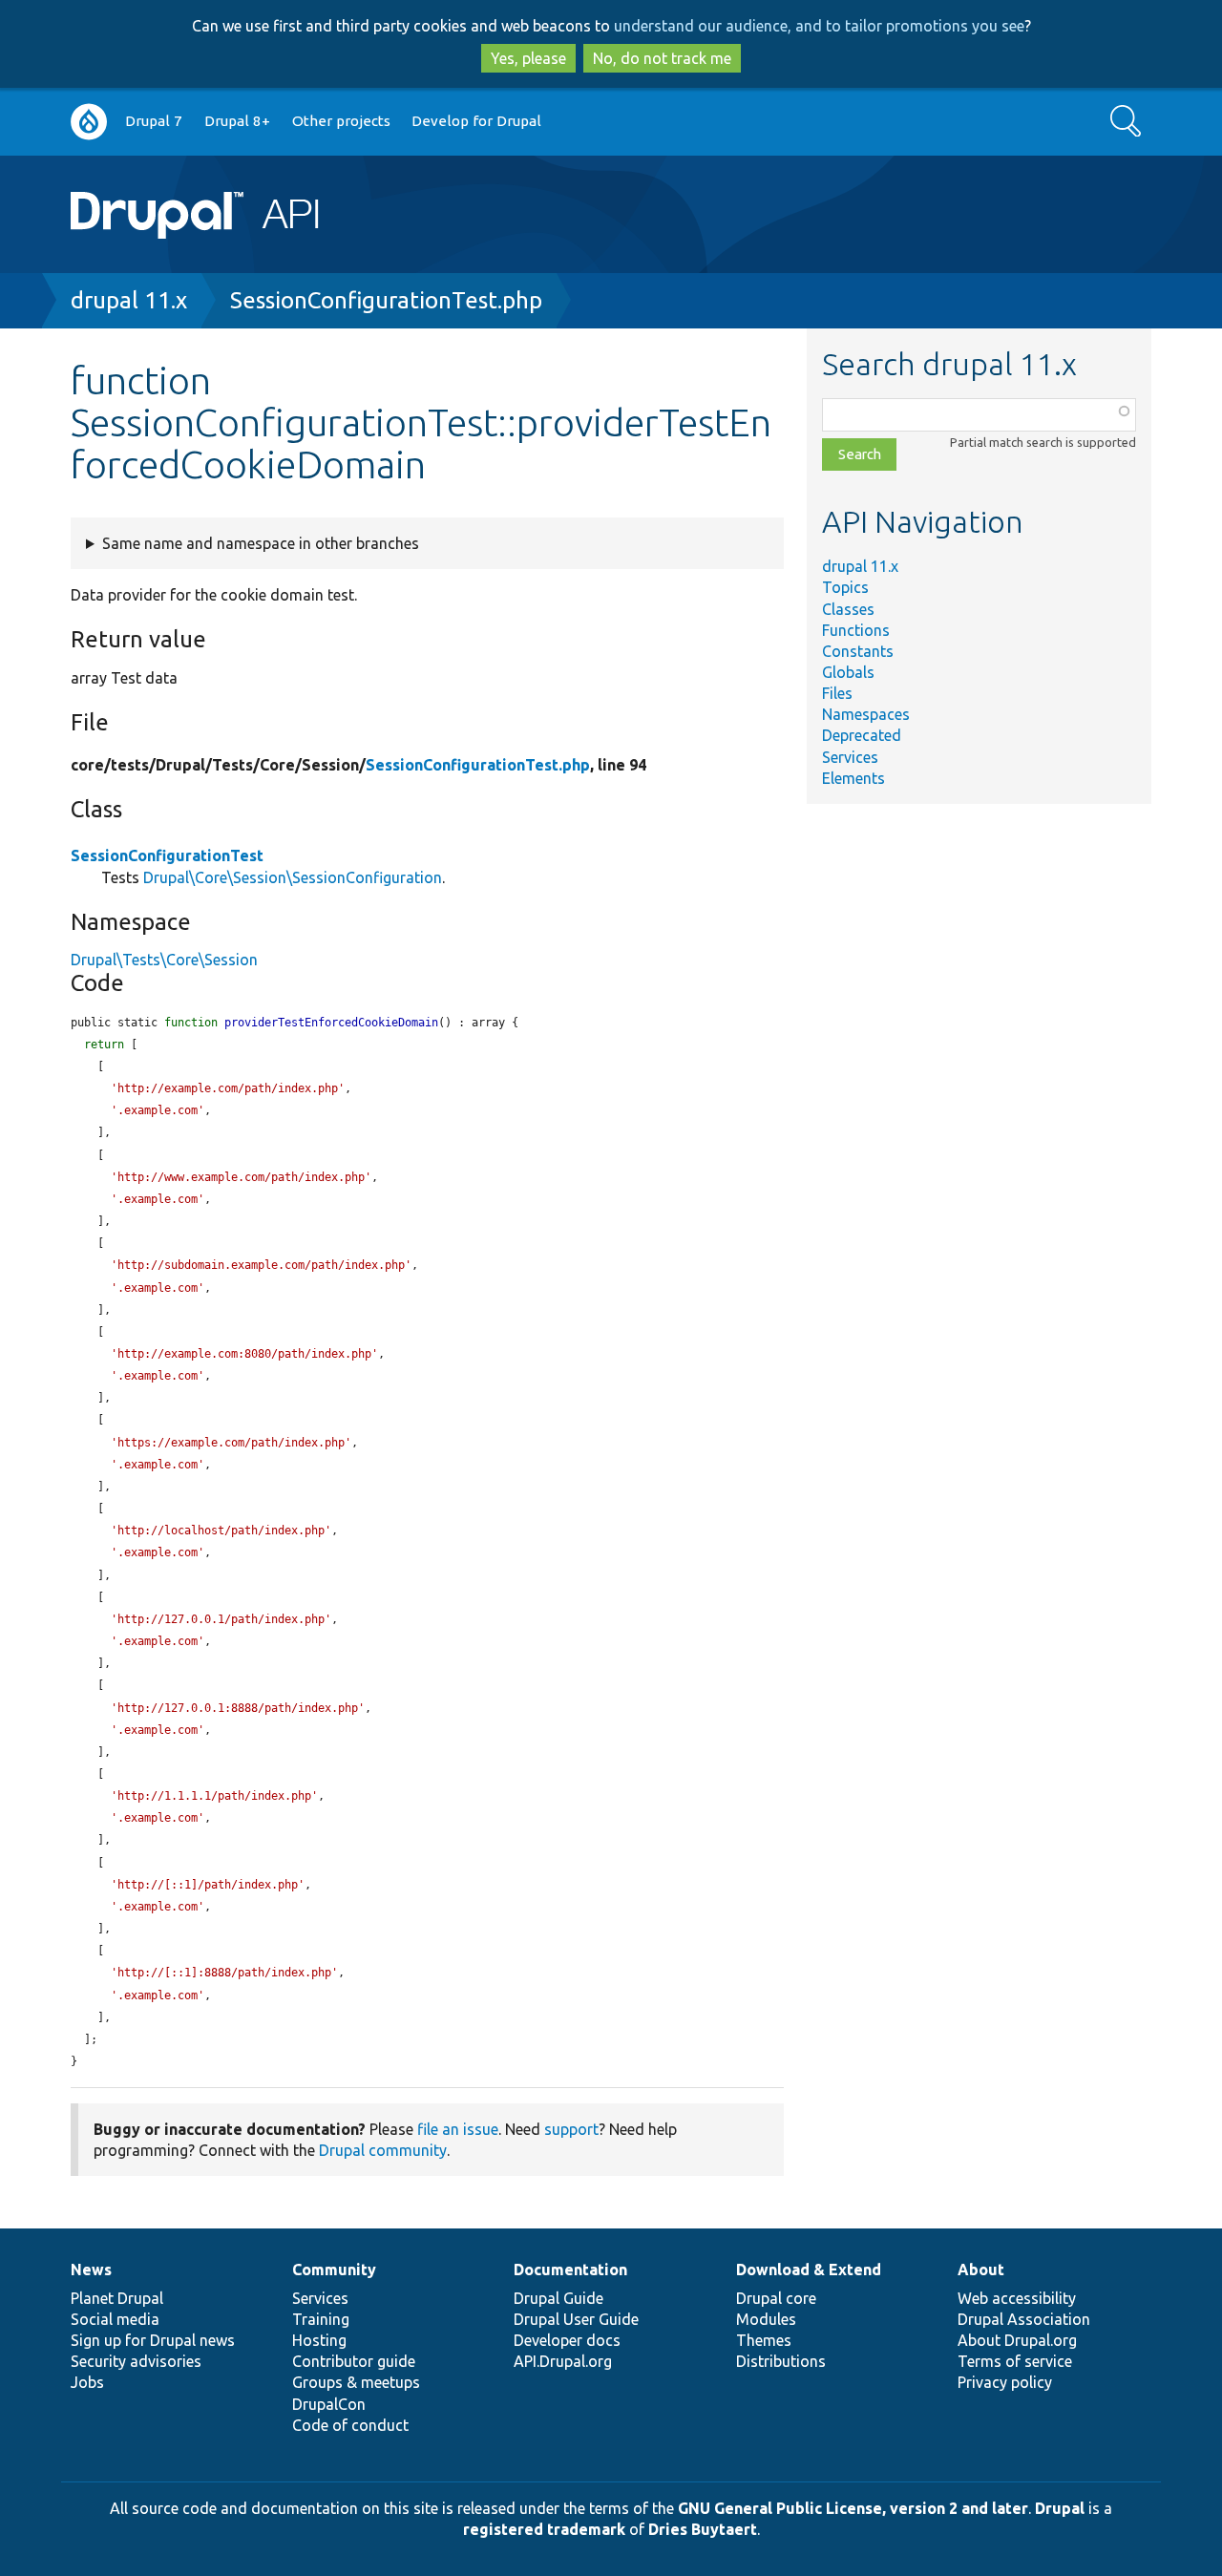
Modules (766, 2319)
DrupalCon (329, 2404)
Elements (853, 778)
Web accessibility (1017, 2298)
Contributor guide (354, 2361)
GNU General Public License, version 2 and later (853, 2508)
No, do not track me (662, 58)
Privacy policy (1005, 2382)
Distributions (781, 2361)
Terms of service (1015, 2361)
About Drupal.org (1017, 2340)
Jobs (87, 2382)
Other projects (341, 121)
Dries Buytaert (703, 2529)
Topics (845, 587)
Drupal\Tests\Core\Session (164, 960)
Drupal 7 (154, 121)
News (91, 2270)
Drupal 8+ (237, 121)
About (981, 2270)
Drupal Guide (558, 2298)
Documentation (570, 2270)
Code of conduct (350, 2425)
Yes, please (528, 58)
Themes (764, 2340)
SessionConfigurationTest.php (386, 300)
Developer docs (567, 2340)
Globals (848, 672)
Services (850, 757)
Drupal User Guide (576, 2319)
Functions (856, 630)
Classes (848, 609)
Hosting (319, 2340)
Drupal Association (1024, 2319)
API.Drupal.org (563, 2361)
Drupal (1060, 2508)
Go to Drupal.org (89, 122)
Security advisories (136, 2361)
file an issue (458, 2129)
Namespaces (866, 714)
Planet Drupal (117, 2298)
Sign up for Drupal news (153, 2340)
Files (837, 693)
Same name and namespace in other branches (261, 543)
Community (334, 2270)
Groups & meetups (356, 2382)
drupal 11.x (129, 300)
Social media (115, 2319)
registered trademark (544, 2529)
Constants (858, 651)
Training (321, 2319)
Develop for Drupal (476, 121)
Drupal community (383, 2150)
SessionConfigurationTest (167, 855)
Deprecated (862, 735)
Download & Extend (809, 2270)
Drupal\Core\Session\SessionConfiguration (293, 877)
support (571, 2129)
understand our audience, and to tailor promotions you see (819, 26)
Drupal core (776, 2298)
